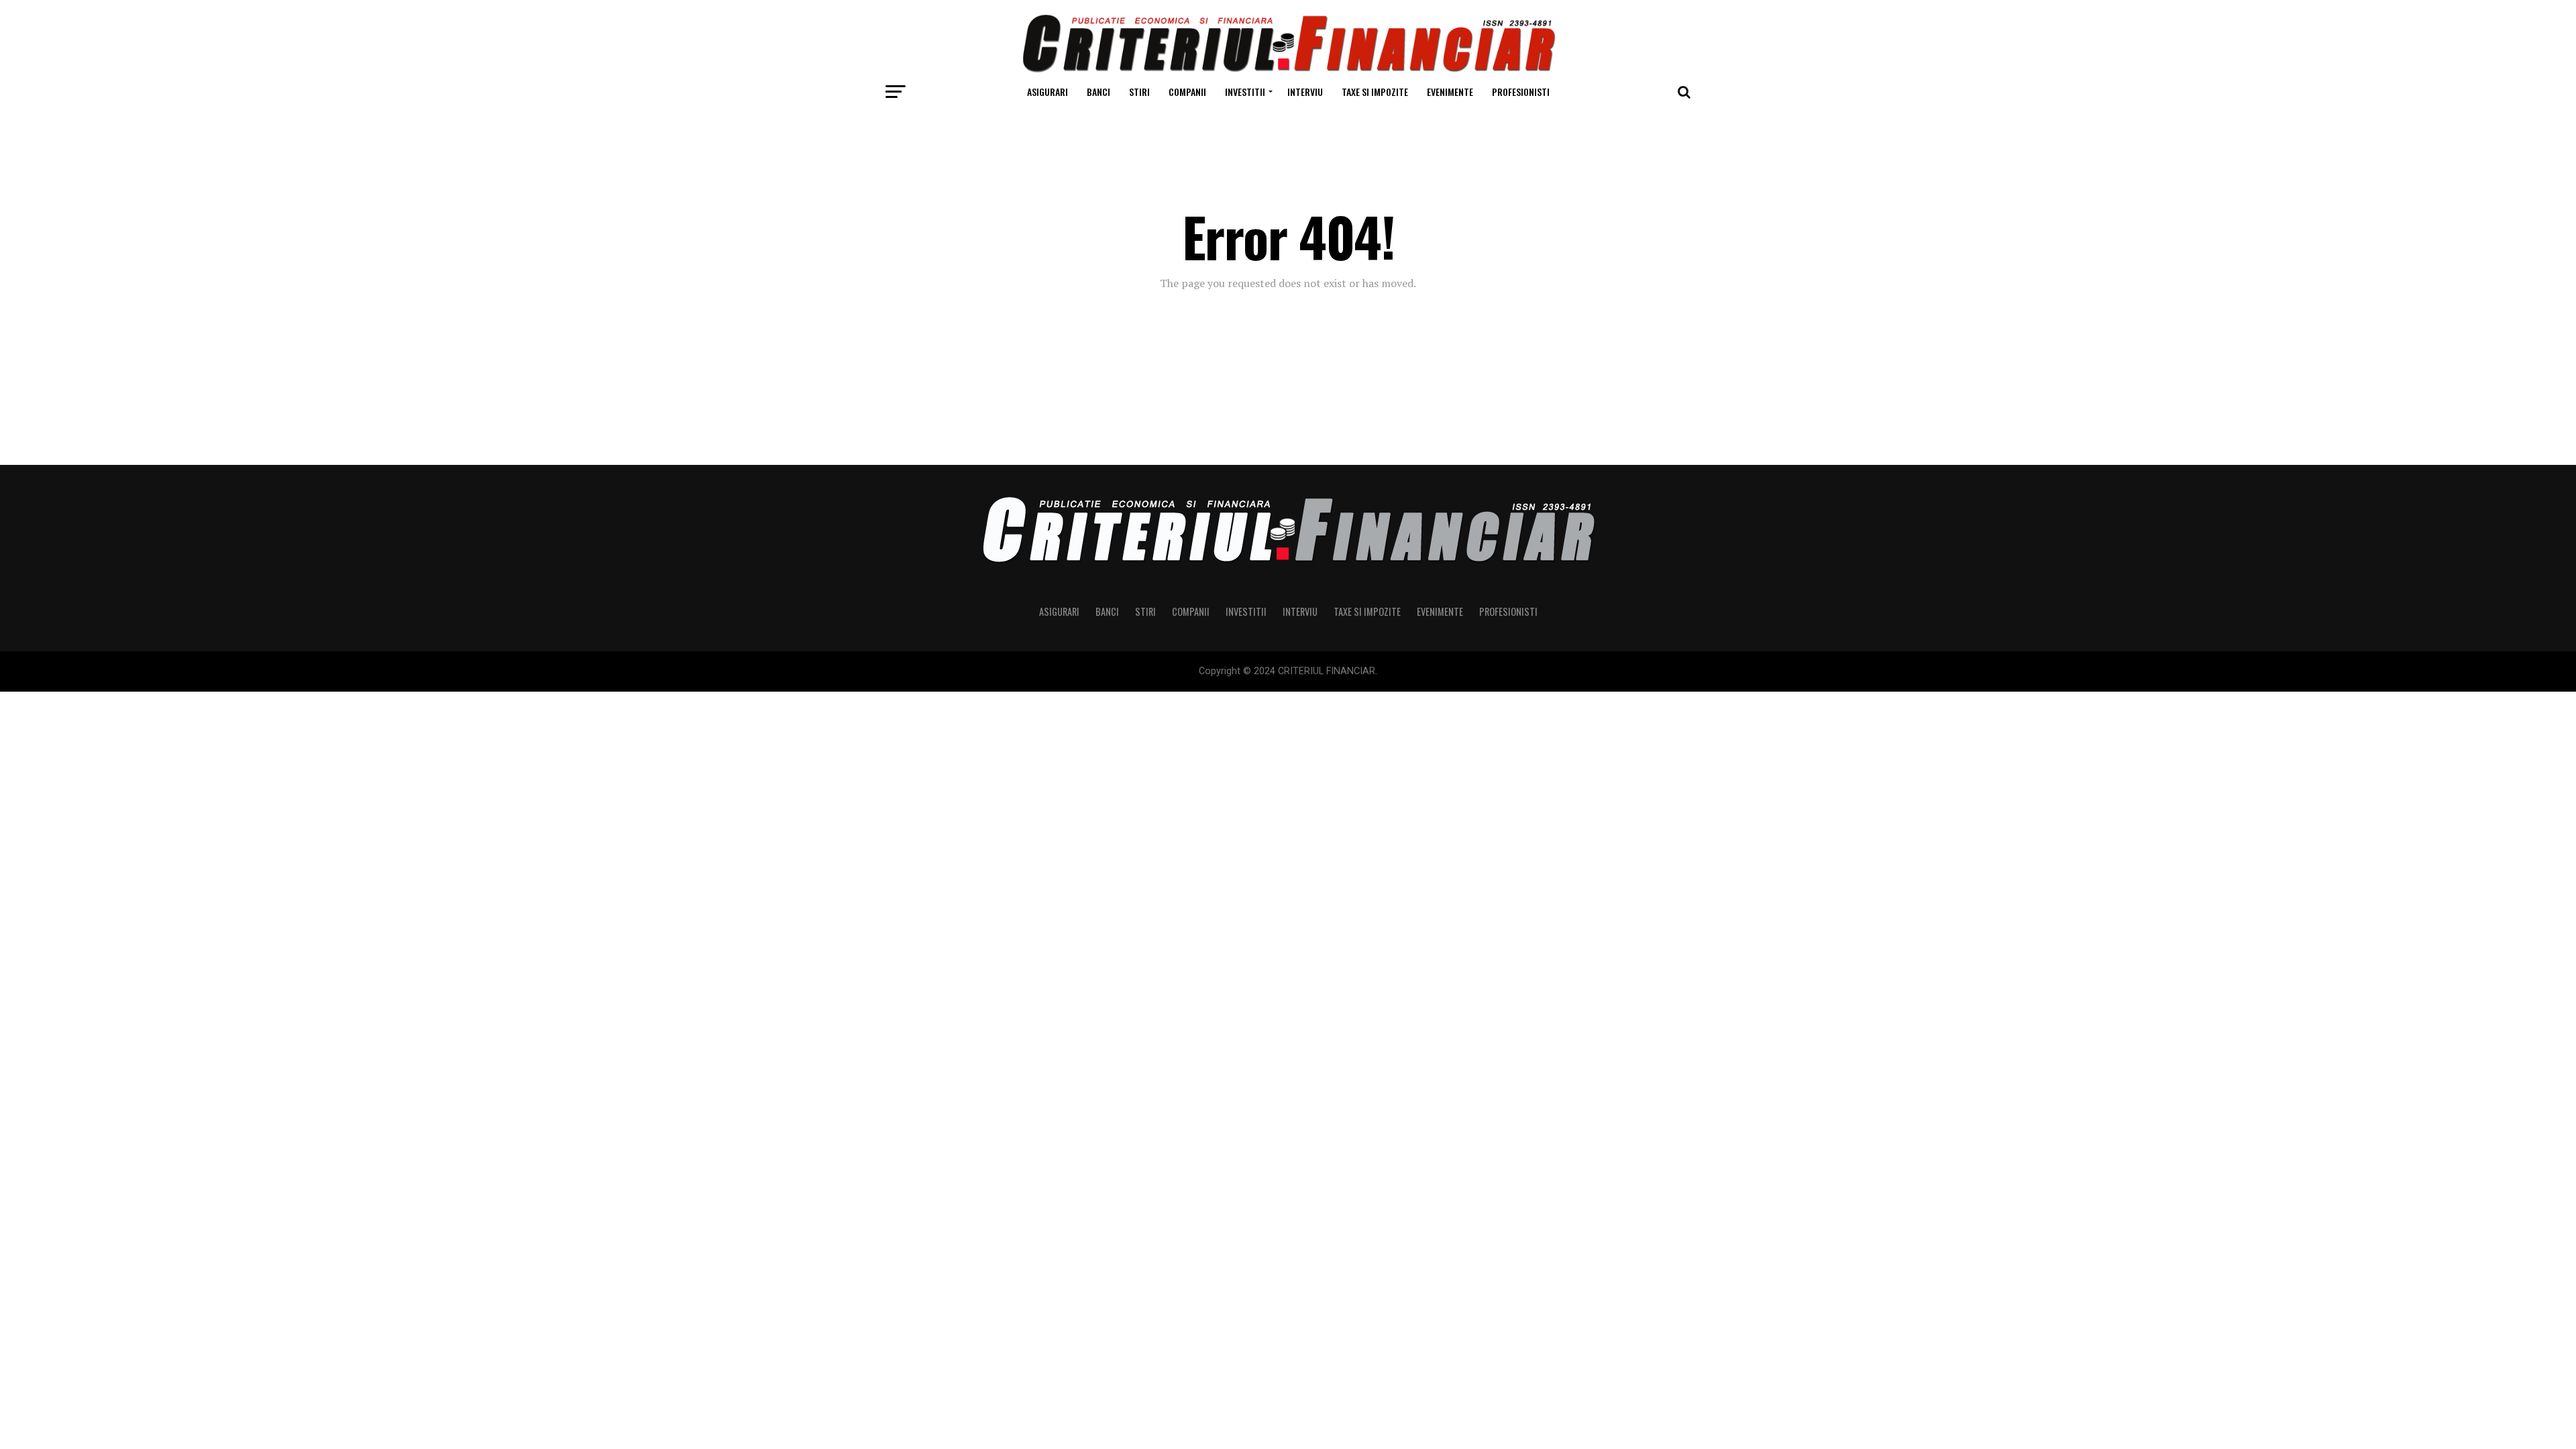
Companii (1187, 92)
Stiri (1139, 92)
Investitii (1245, 92)
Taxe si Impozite (1375, 92)
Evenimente (1450, 92)
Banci (1098, 92)
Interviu (1305, 92)
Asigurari (1048, 92)
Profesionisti (1521, 92)
